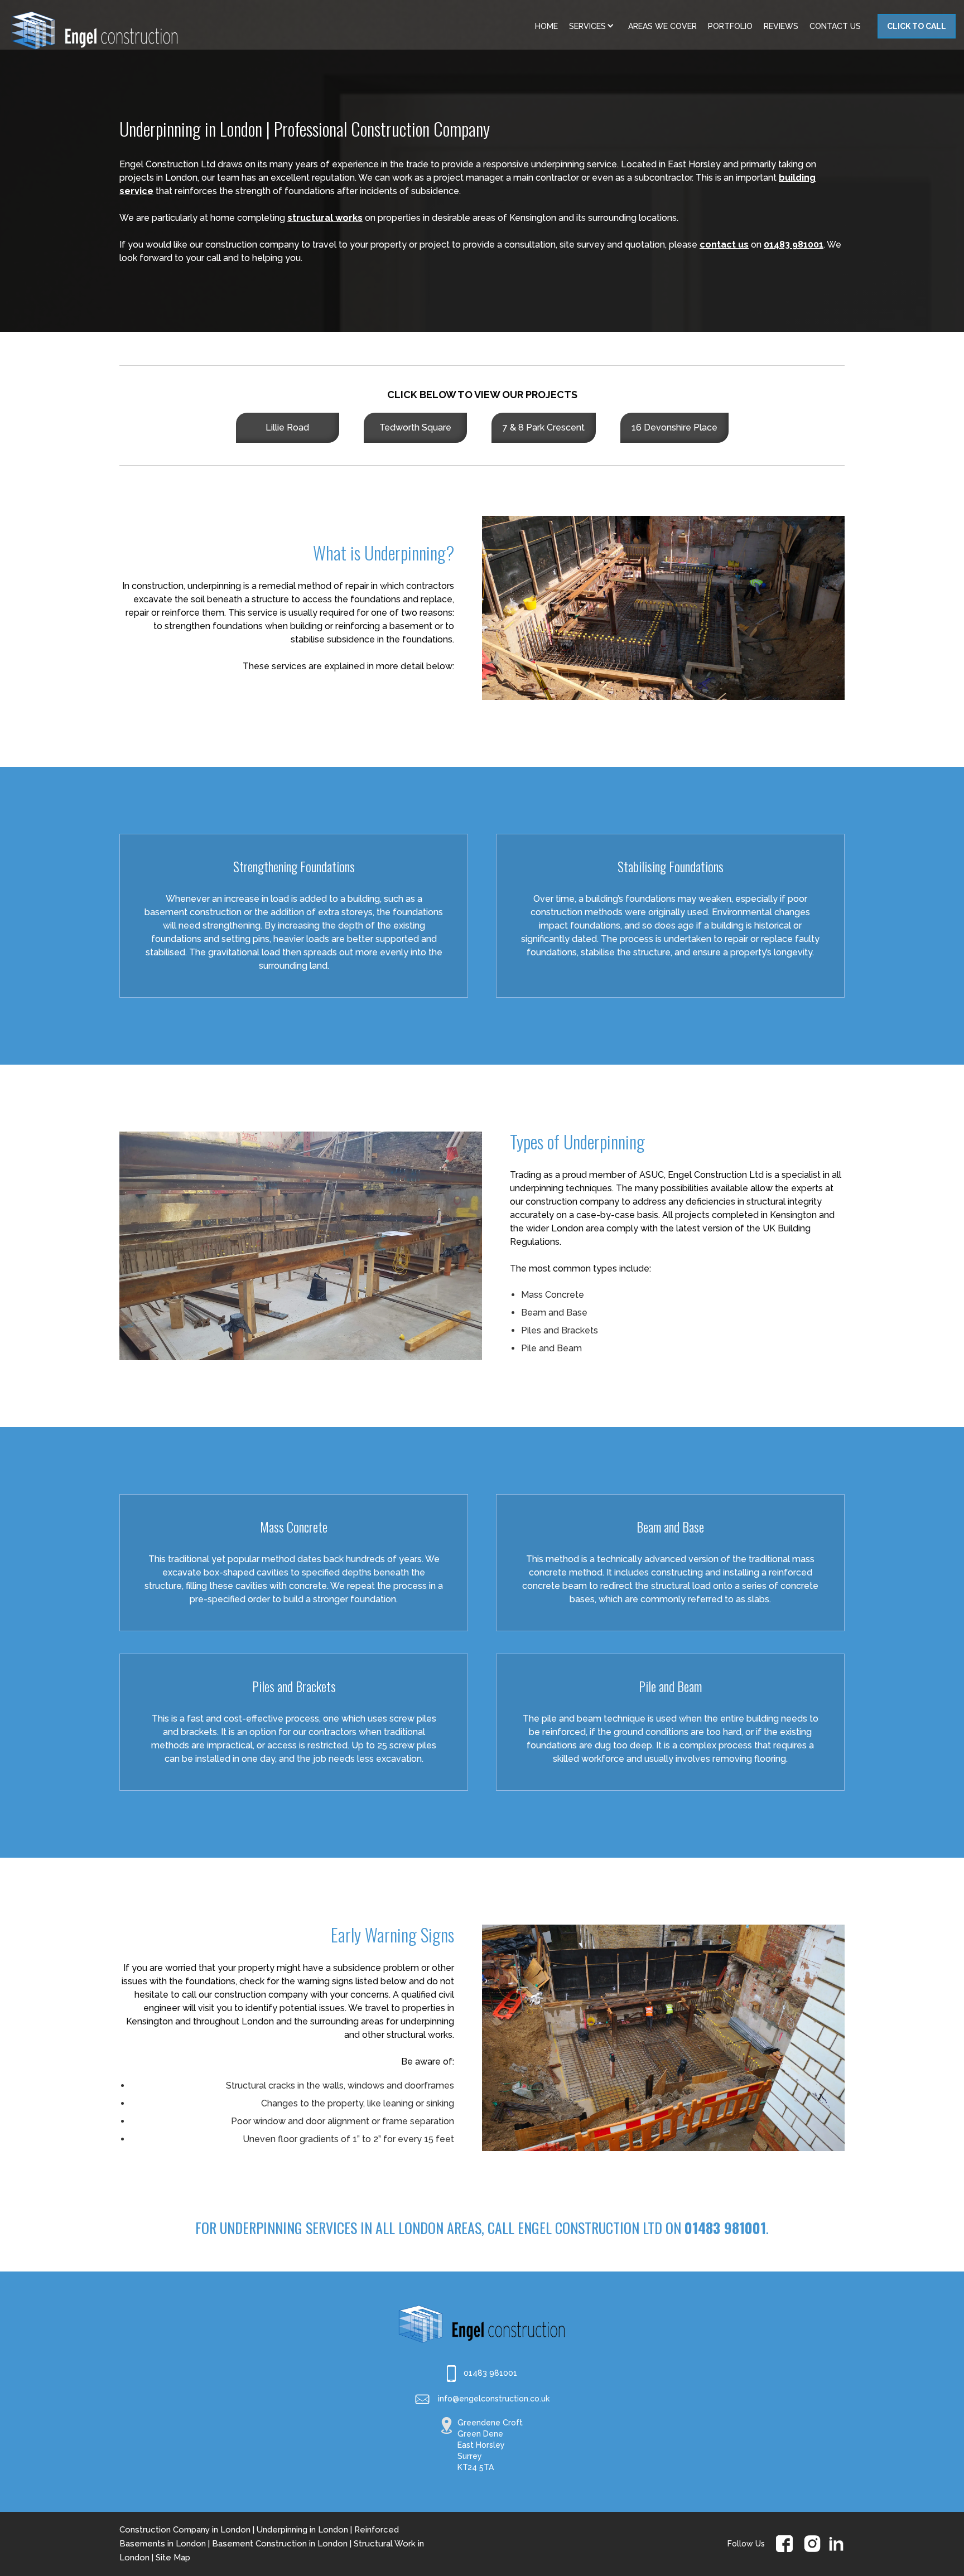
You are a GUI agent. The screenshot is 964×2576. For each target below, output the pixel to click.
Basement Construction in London (280, 2544)
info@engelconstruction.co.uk (494, 2399)
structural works (325, 218)
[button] (593, 26)
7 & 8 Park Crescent (544, 427)
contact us (724, 245)
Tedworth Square (415, 427)
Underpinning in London (302, 2530)
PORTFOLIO (730, 26)
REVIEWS (781, 26)
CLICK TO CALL (917, 26)
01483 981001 (794, 245)
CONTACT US (835, 26)
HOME (546, 26)
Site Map (173, 2558)
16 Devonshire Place (674, 427)
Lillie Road (287, 427)
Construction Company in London (185, 2530)
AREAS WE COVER (662, 26)
